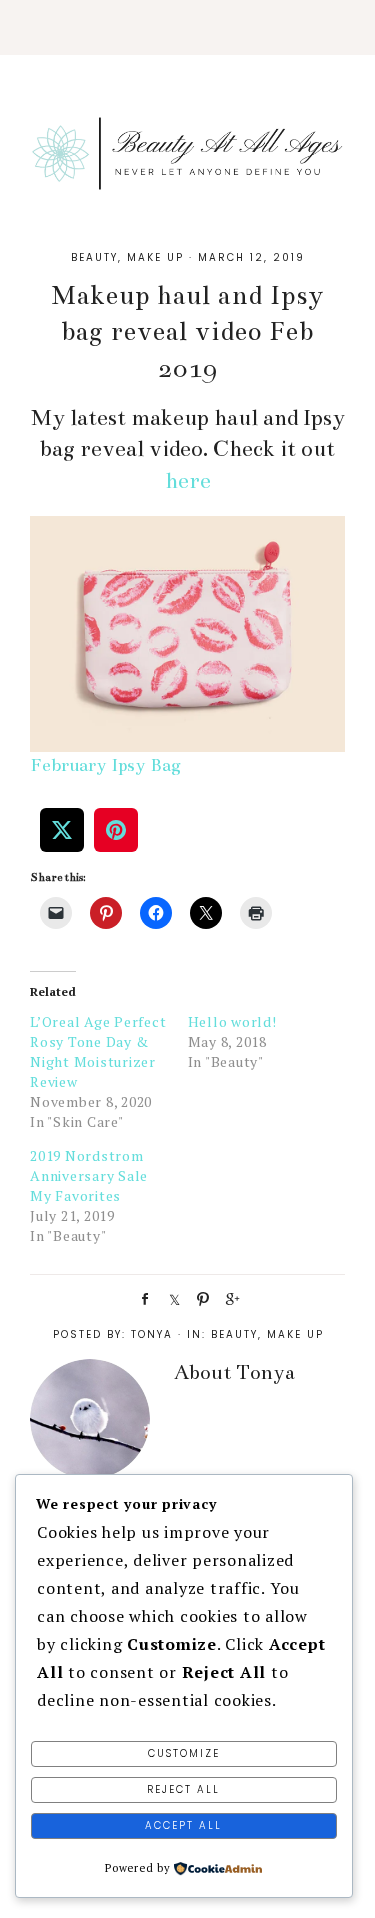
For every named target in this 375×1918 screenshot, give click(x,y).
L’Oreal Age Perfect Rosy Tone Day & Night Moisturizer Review (98, 1051)
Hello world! (232, 1021)
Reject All (183, 1789)
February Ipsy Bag (105, 765)
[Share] (142, 1298)
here (188, 480)
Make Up (155, 257)
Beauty (94, 257)
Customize (184, 1753)
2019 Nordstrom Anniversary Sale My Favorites (89, 1175)
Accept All (183, 1825)
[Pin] (200, 1298)
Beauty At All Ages (187, 150)
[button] (187, 27)
